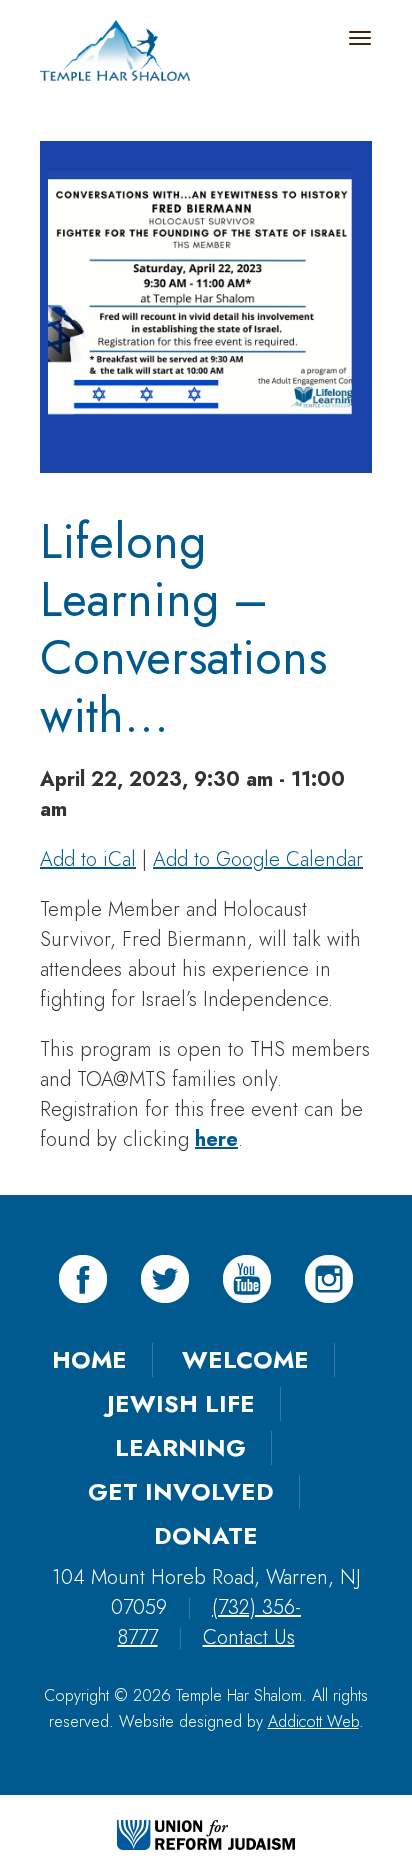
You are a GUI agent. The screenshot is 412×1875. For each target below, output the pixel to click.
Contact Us (249, 1637)
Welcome (245, 1359)
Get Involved (181, 1491)
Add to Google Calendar (258, 859)
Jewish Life (181, 1403)
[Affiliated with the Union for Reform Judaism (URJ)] (206, 1833)
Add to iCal (88, 859)
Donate (206, 1535)
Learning (180, 1447)
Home (89, 1359)
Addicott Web (313, 1721)
